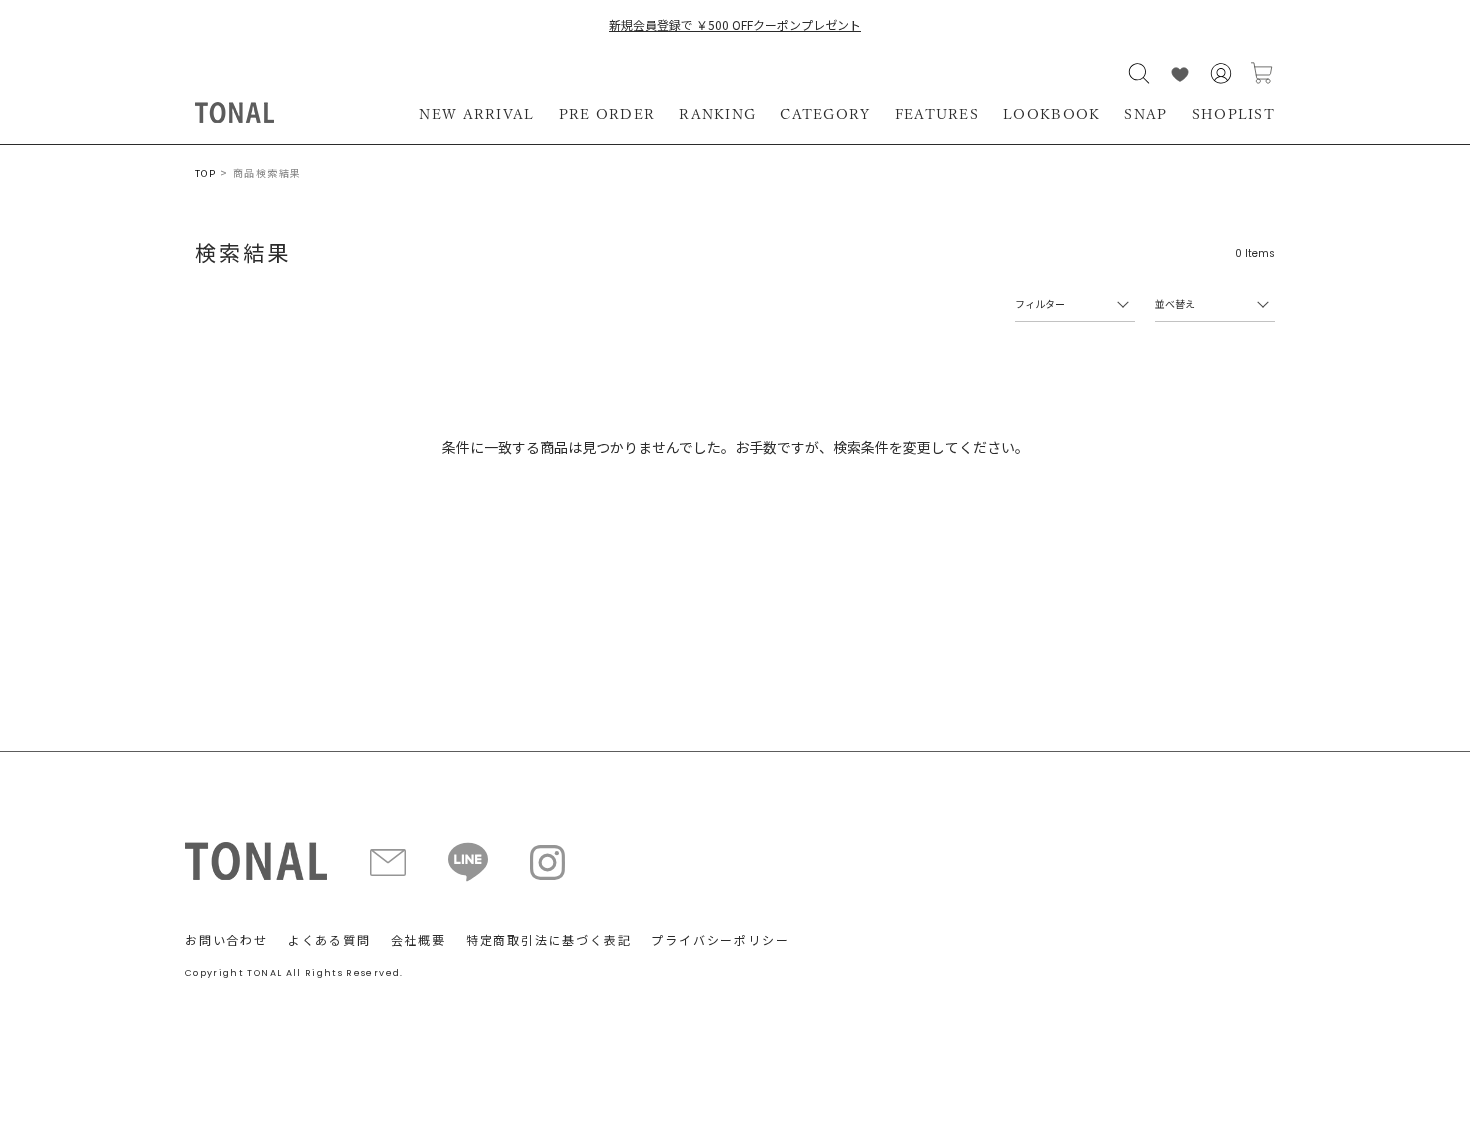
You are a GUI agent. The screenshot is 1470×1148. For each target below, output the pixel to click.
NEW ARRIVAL (476, 114)
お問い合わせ (226, 939)
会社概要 (418, 939)
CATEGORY (825, 114)
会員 (1221, 73)
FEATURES (937, 114)
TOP (205, 173)
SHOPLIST (1233, 114)
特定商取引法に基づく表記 (549, 939)
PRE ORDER (607, 114)
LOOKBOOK (1051, 114)
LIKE (1180, 73)
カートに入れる (1262, 73)
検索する (1139, 73)
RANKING (717, 114)
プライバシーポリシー (720, 939)
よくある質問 (329, 939)
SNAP (1145, 114)
